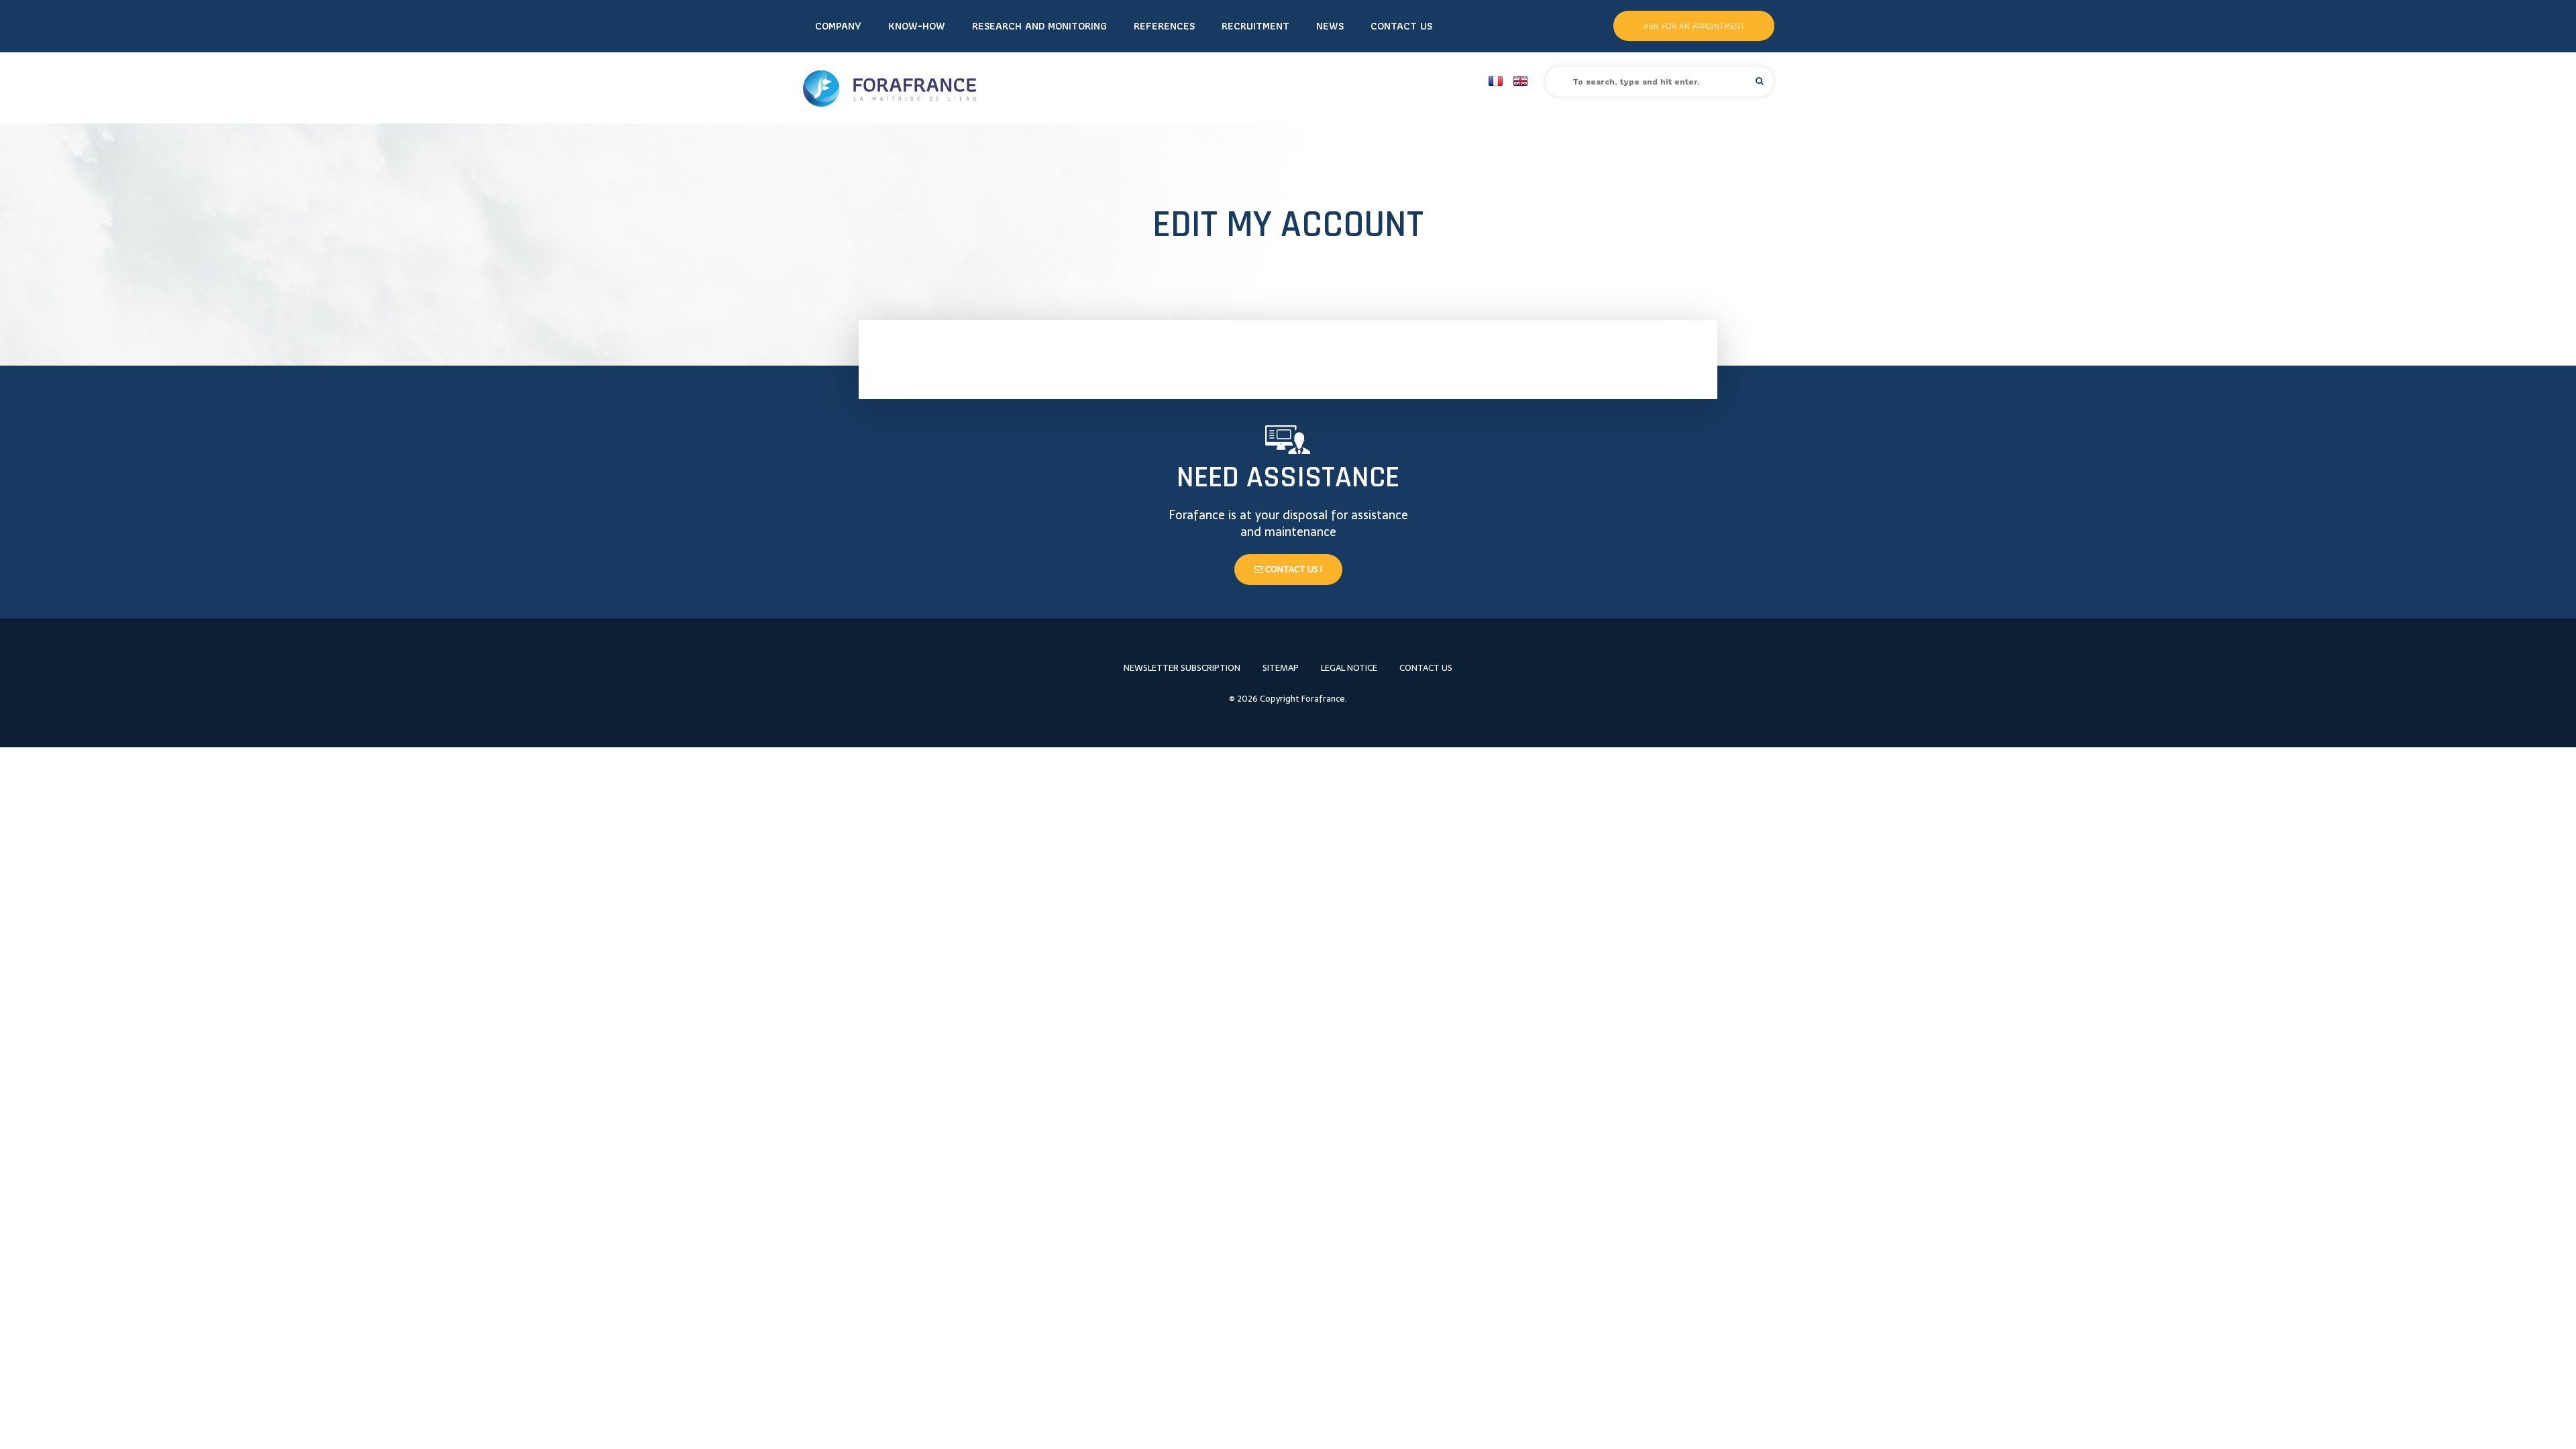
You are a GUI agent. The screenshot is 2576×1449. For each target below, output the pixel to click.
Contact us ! (1293, 569)
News (1330, 26)
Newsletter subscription (1182, 668)
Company (838, 26)
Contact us (1401, 26)
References (1164, 26)
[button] (1760, 81)
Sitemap (1281, 668)
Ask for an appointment (1694, 26)
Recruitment (1255, 26)
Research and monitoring (1039, 26)
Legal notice (1349, 668)
